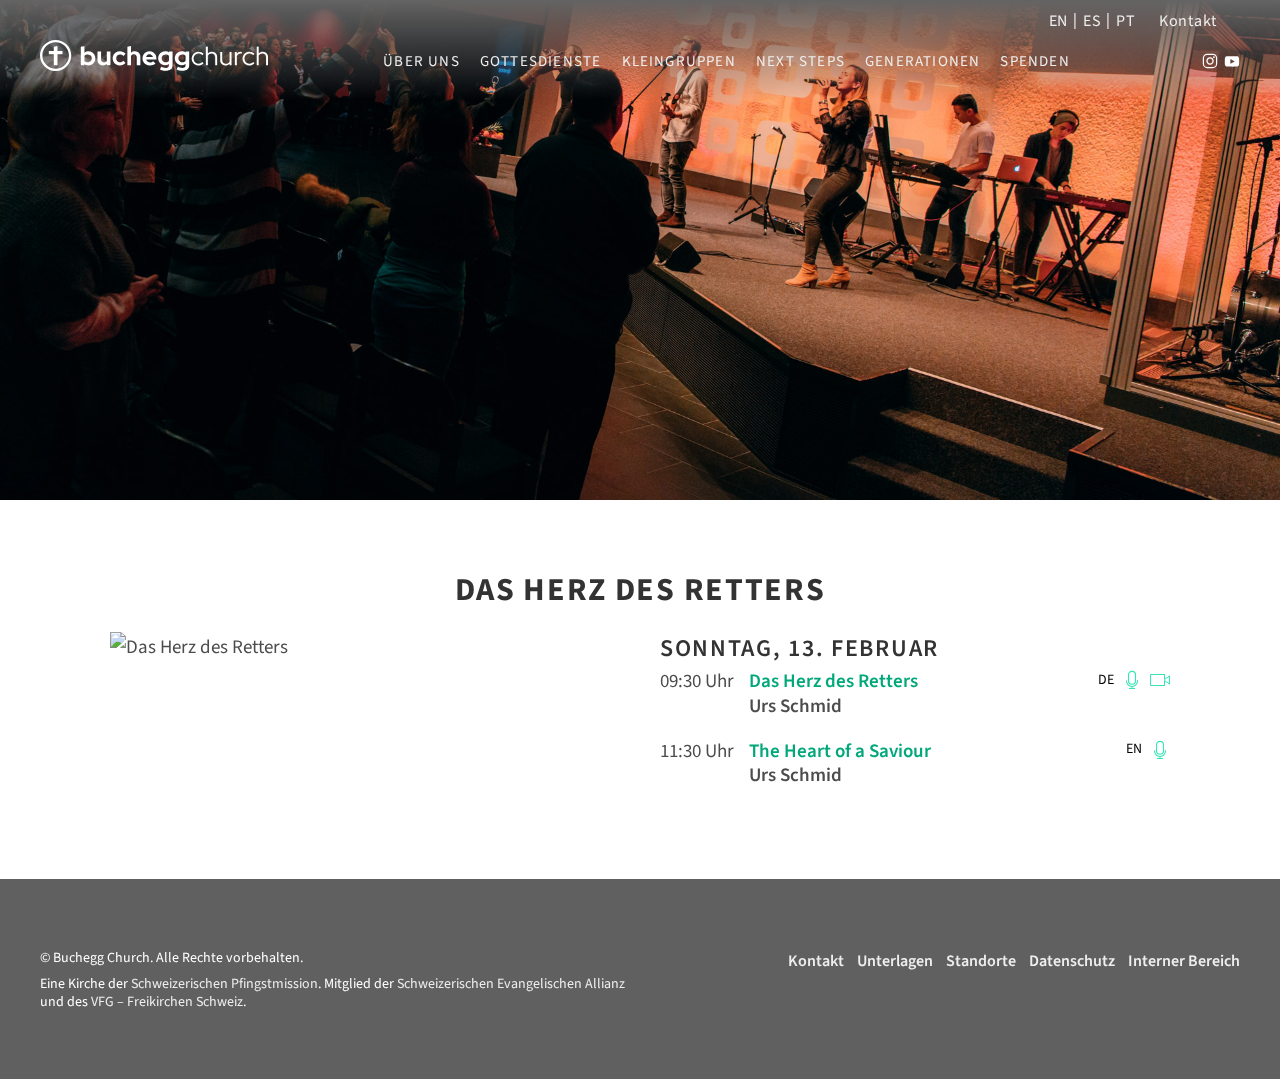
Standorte (981, 961)
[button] (1131, 680)
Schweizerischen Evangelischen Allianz (511, 984)
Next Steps (800, 62)
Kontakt (1188, 21)
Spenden (1034, 62)
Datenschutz (1072, 961)
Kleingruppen (679, 62)
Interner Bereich (1184, 961)
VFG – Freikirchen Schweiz (167, 1002)
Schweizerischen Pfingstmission (224, 984)
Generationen (922, 62)
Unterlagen (895, 961)
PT (1125, 21)
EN (1058, 21)
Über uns (421, 62)
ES (1092, 21)
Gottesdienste (541, 62)
